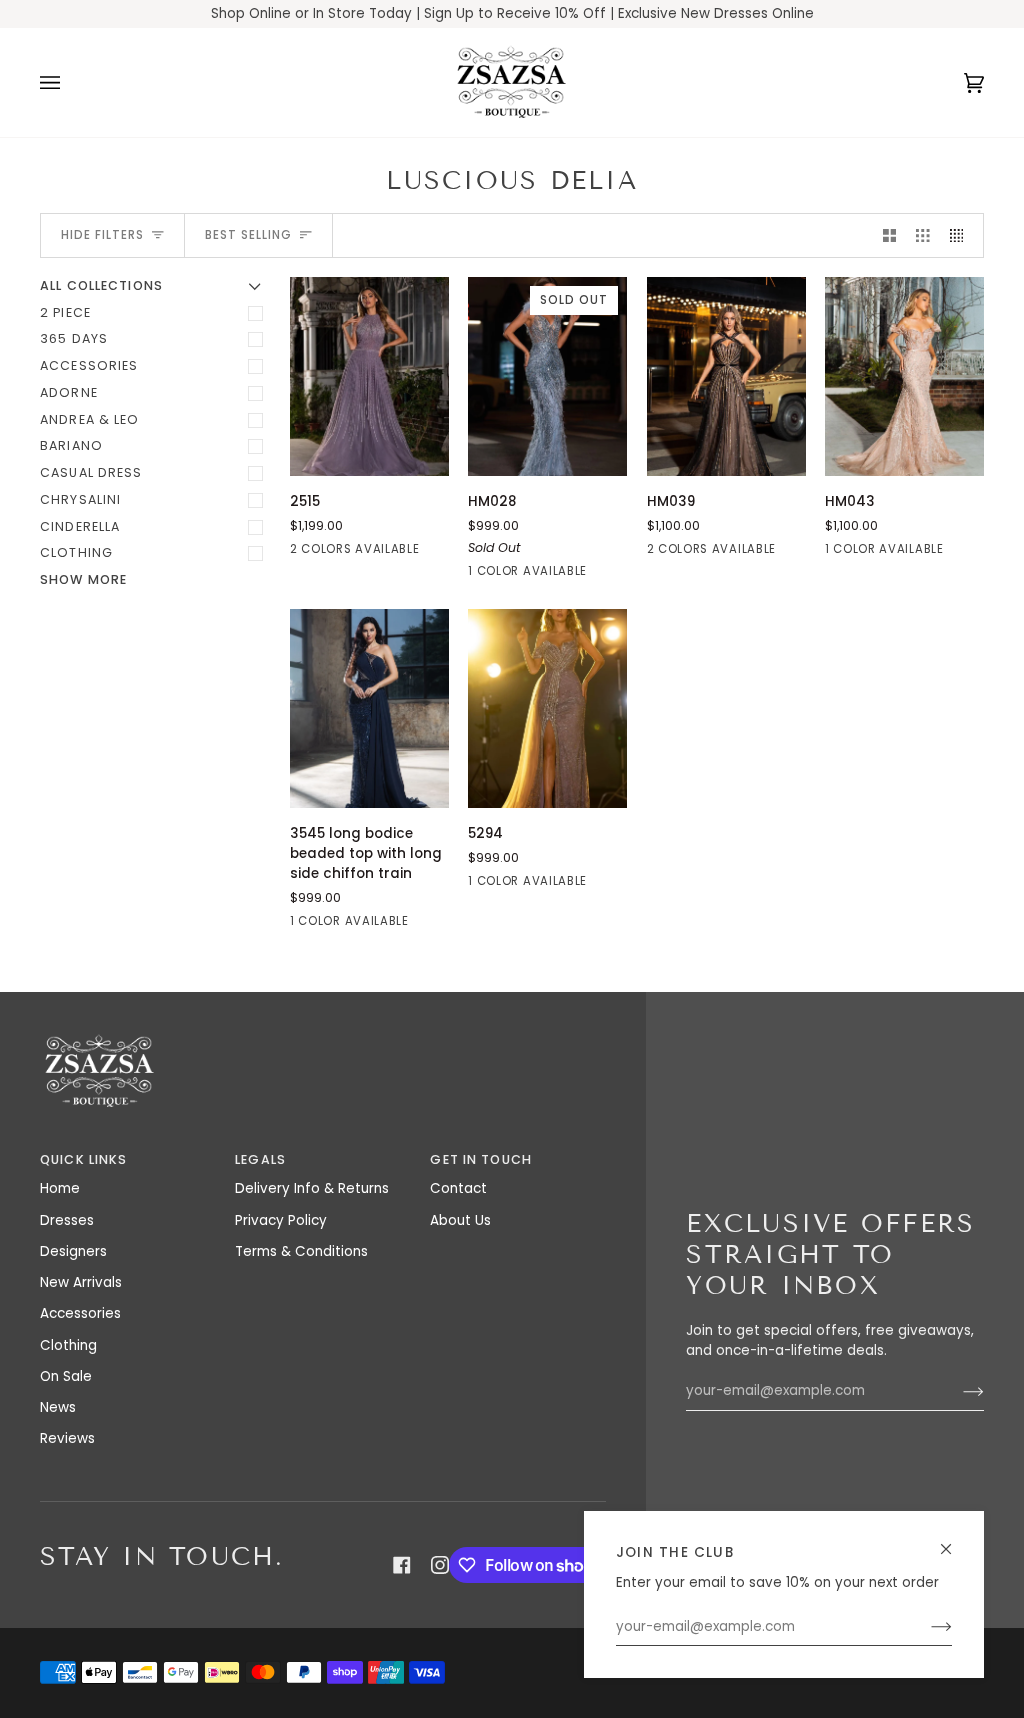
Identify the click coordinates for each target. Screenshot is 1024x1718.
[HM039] (726, 376)
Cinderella (80, 526)
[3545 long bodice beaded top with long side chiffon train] (369, 708)
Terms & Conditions (301, 1251)
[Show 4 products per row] (962, 235)
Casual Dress (91, 472)
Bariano (71, 445)
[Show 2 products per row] (890, 235)
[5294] (547, 708)
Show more (83, 579)
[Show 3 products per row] (923, 235)
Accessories (89, 365)
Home (60, 1188)
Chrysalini (80, 499)
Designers (73, 1251)
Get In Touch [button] (481, 1159)
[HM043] (904, 376)
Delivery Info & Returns (312, 1188)
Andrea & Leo (90, 419)
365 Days (74, 338)
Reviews (67, 1438)
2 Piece (65, 312)
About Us (460, 1220)
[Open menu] (70, 82)
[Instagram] (440, 1565)
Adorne (69, 392)
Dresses (67, 1220)
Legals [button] (260, 1159)
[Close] (954, 1540)
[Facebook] (402, 1565)
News (58, 1407)
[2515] (369, 376)
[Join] (925, 1627)
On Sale (66, 1376)
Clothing (76, 552)
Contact (458, 1188)
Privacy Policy (281, 1220)
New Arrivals (81, 1282)
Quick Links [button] (83, 1159)
